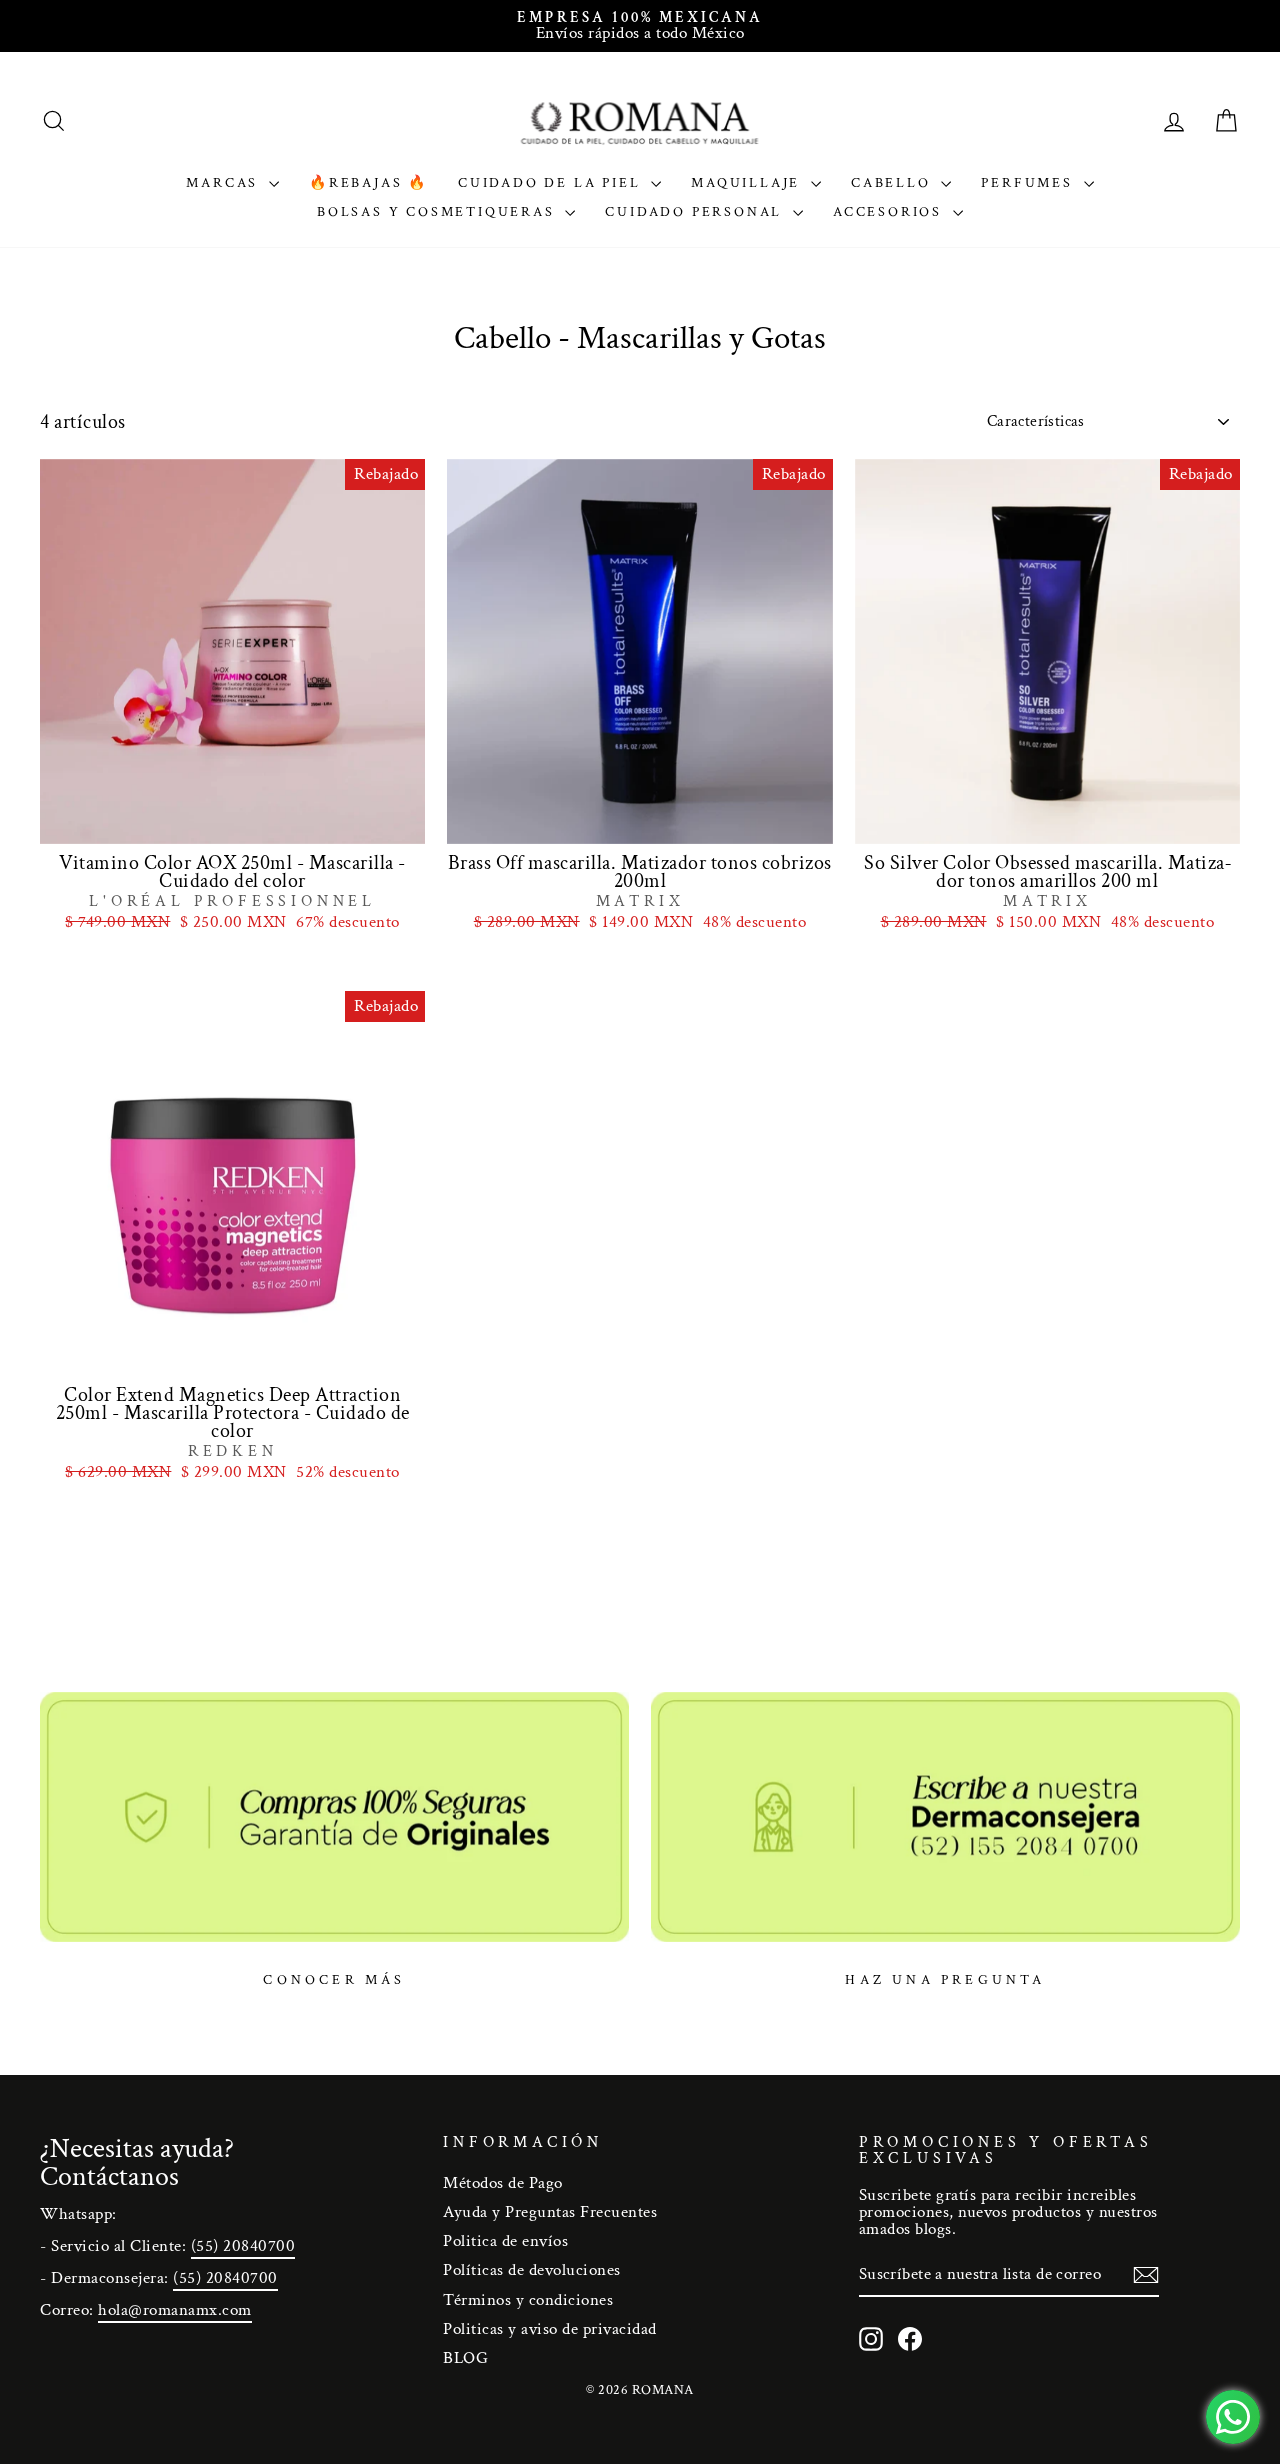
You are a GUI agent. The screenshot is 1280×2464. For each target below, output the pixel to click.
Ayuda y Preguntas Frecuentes (550, 2212)
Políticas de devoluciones (532, 2270)
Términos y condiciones (528, 2300)
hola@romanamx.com (175, 2310)
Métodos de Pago (503, 2183)
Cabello (893, 183)
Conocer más (334, 1980)
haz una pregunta (945, 1980)
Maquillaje (748, 183)
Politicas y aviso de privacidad (550, 2329)
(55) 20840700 (243, 2246)
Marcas (225, 183)
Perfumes (1029, 183)
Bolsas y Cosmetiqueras (438, 212)
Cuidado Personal (696, 212)
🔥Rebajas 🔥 (368, 183)
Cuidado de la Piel (552, 183)
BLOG (465, 2358)
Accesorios (890, 212)
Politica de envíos (505, 2241)
